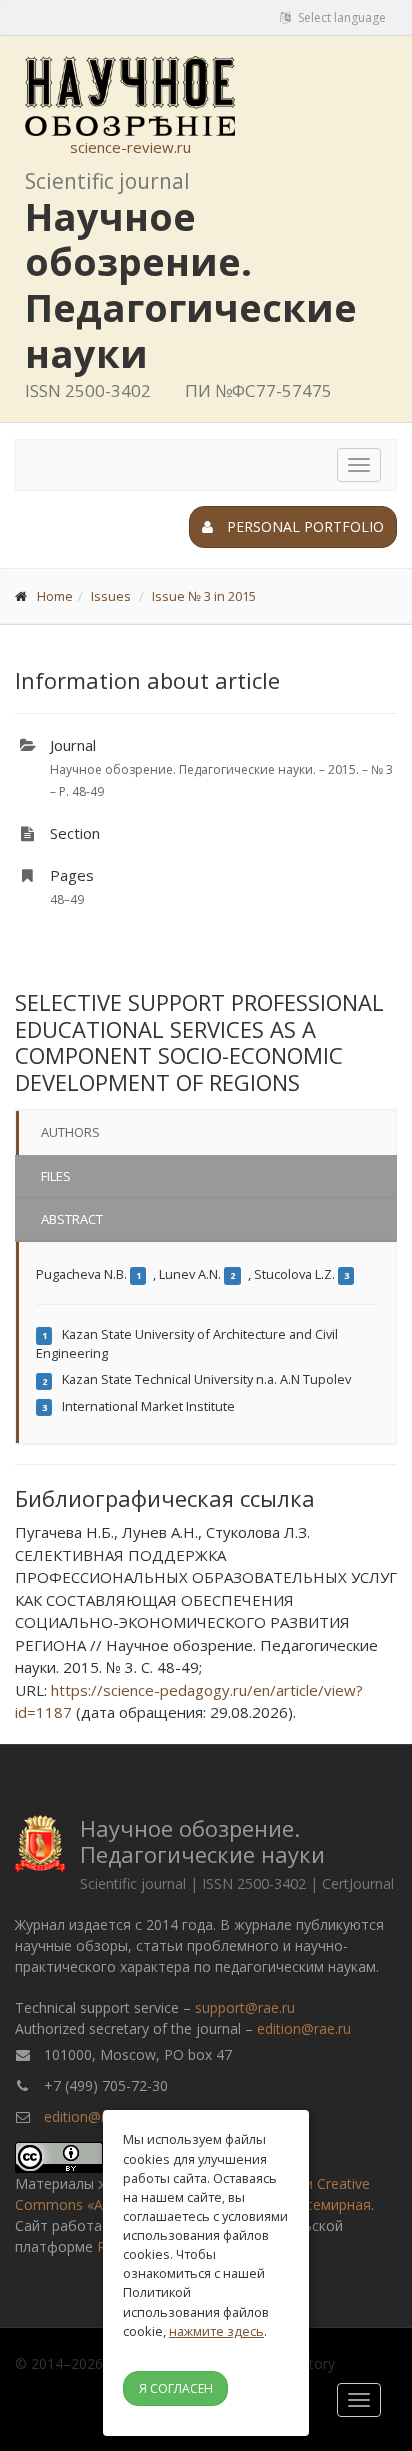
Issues (111, 596)
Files (56, 1176)
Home (55, 596)
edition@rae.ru (304, 2028)
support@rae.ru (245, 2007)
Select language (340, 17)
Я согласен (176, 2388)
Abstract (72, 1219)
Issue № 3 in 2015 (204, 596)
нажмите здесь (216, 2331)
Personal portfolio (303, 526)
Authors (70, 1132)
